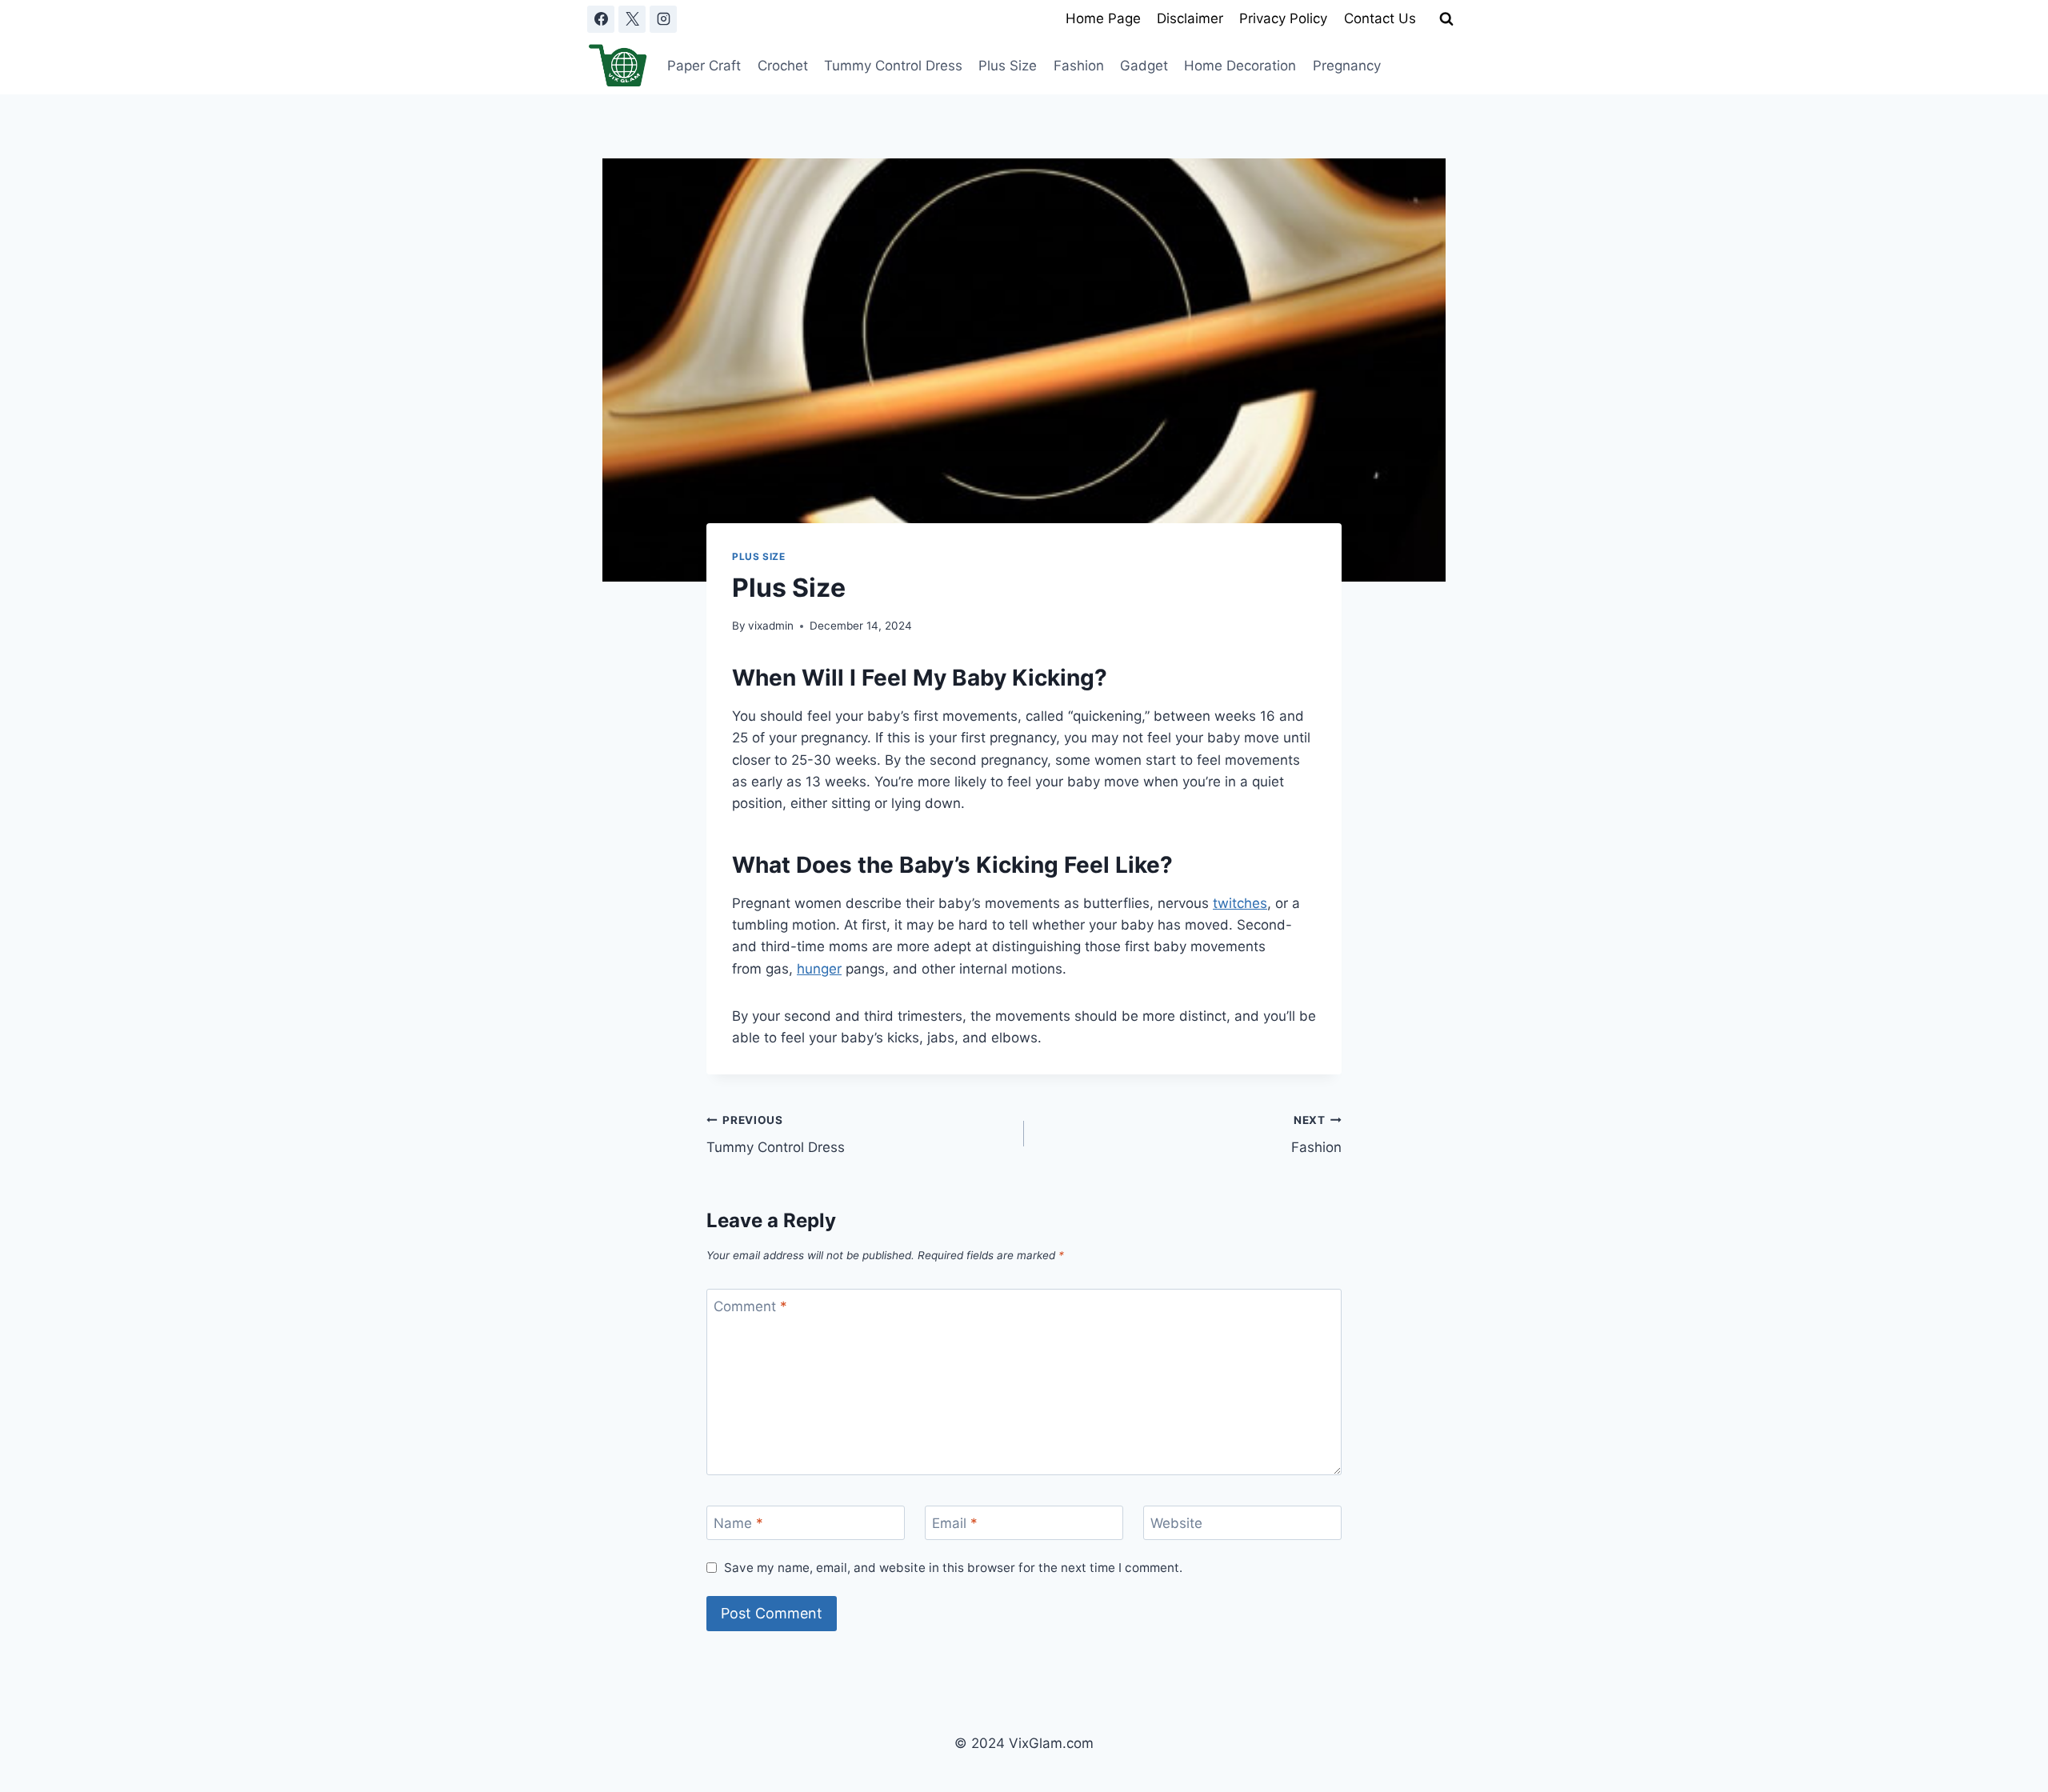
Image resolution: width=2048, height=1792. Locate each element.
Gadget (1144, 66)
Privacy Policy (1283, 18)
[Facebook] (601, 19)
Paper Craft (704, 66)
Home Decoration (1240, 66)
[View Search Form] (1446, 19)
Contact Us (1380, 18)
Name (738, 1523)
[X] (632, 19)
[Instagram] (663, 19)
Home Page (1103, 18)
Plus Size (1008, 66)
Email (955, 1523)
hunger (819, 969)
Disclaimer (1190, 18)
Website (1176, 1523)
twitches (1240, 903)
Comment (750, 1306)
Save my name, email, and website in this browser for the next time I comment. (953, 1568)
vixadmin (771, 626)
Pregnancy (1347, 66)
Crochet (783, 66)
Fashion (1079, 66)
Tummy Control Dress (893, 66)
